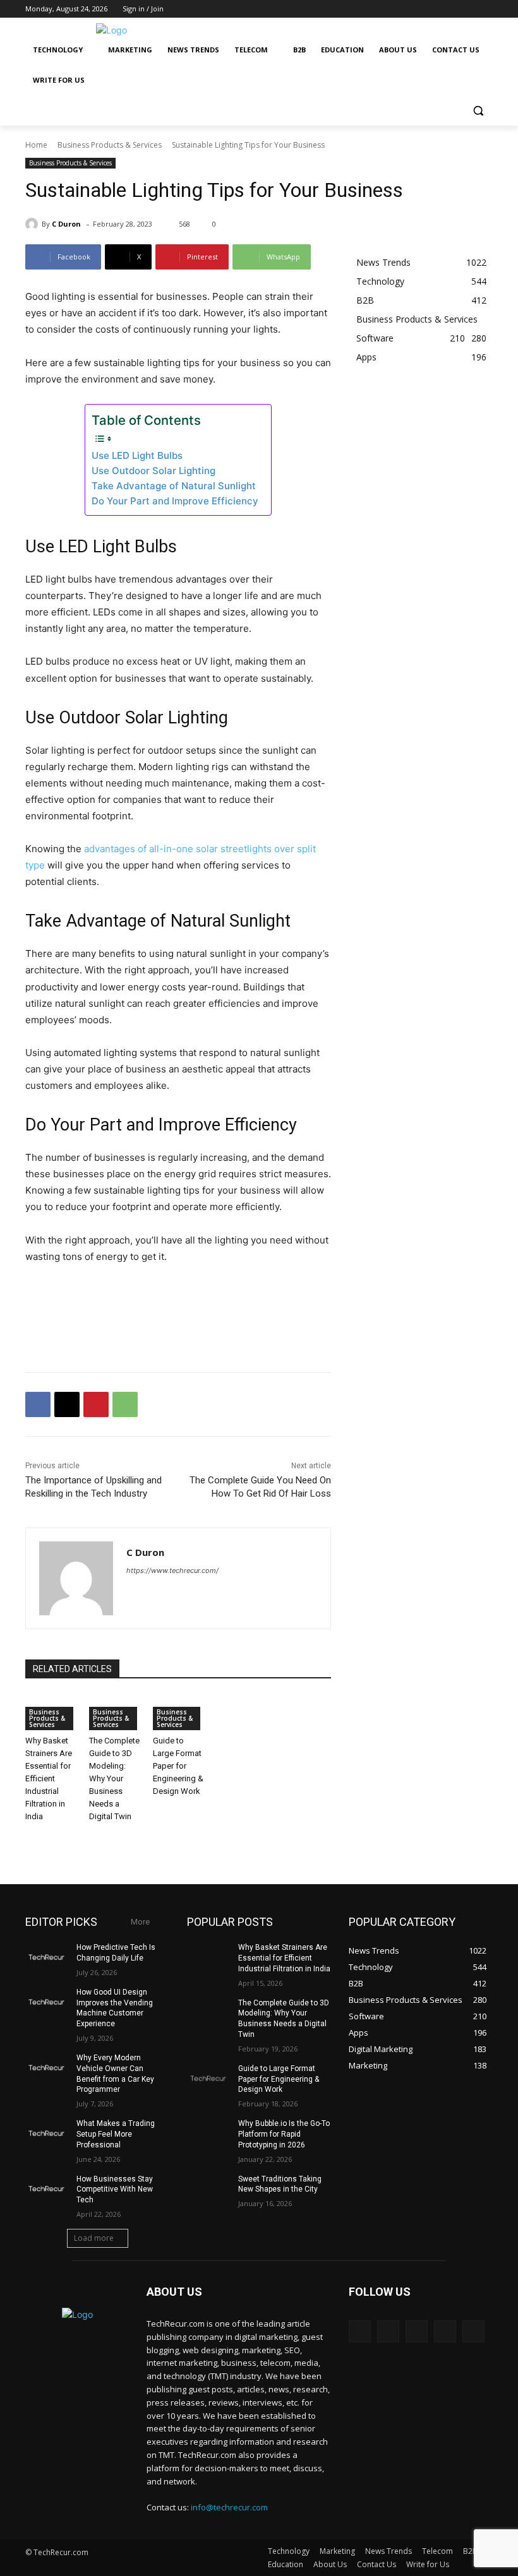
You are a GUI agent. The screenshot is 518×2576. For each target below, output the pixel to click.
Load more (94, 2238)
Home (36, 145)
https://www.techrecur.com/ (172, 1570)
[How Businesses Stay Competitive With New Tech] (47, 2189)
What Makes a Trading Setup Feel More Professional (116, 2134)
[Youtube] (485, 9)
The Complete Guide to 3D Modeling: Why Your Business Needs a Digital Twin (114, 1778)
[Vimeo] (468, 9)
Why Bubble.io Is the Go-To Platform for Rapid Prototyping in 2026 (284, 2134)
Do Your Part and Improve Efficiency (175, 501)
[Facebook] (415, 9)
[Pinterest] (96, 1404)
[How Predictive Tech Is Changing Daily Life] (47, 1957)
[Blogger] (360, 2331)
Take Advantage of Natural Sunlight (174, 486)
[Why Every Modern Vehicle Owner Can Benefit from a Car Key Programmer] (47, 2068)
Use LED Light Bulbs (137, 455)
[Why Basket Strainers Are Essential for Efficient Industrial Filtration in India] (208, 1957)
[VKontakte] (473, 2331)
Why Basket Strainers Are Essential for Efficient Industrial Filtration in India (49, 1778)
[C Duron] (33, 224)
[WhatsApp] (125, 1404)
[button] (478, 111)
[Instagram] (433, 9)
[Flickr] (417, 2331)
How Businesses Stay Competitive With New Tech (115, 2190)
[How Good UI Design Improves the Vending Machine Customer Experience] (47, 2002)
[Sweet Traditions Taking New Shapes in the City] (208, 2189)
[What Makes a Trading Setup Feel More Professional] (47, 2134)
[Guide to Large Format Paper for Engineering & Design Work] (208, 2079)
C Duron (66, 224)
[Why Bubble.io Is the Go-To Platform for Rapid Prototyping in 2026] (208, 2134)
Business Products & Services (110, 145)
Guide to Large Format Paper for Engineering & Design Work (178, 1766)
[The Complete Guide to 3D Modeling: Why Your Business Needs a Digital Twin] (208, 2013)
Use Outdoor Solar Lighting (154, 471)
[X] (451, 9)
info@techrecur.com (229, 2507)
